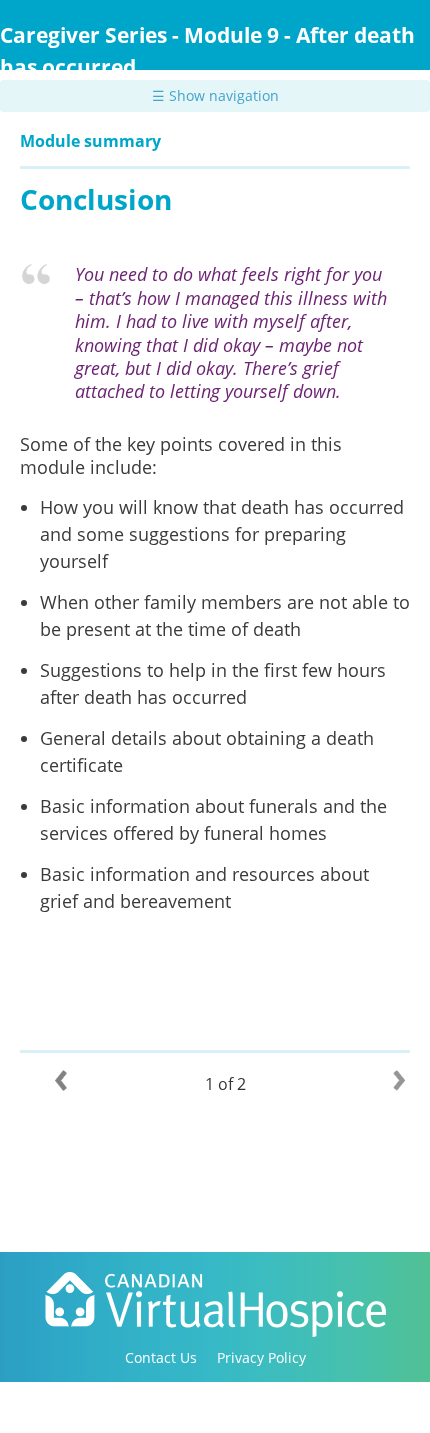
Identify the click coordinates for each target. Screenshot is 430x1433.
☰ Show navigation (215, 95)
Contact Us (161, 1357)
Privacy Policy (261, 1357)
